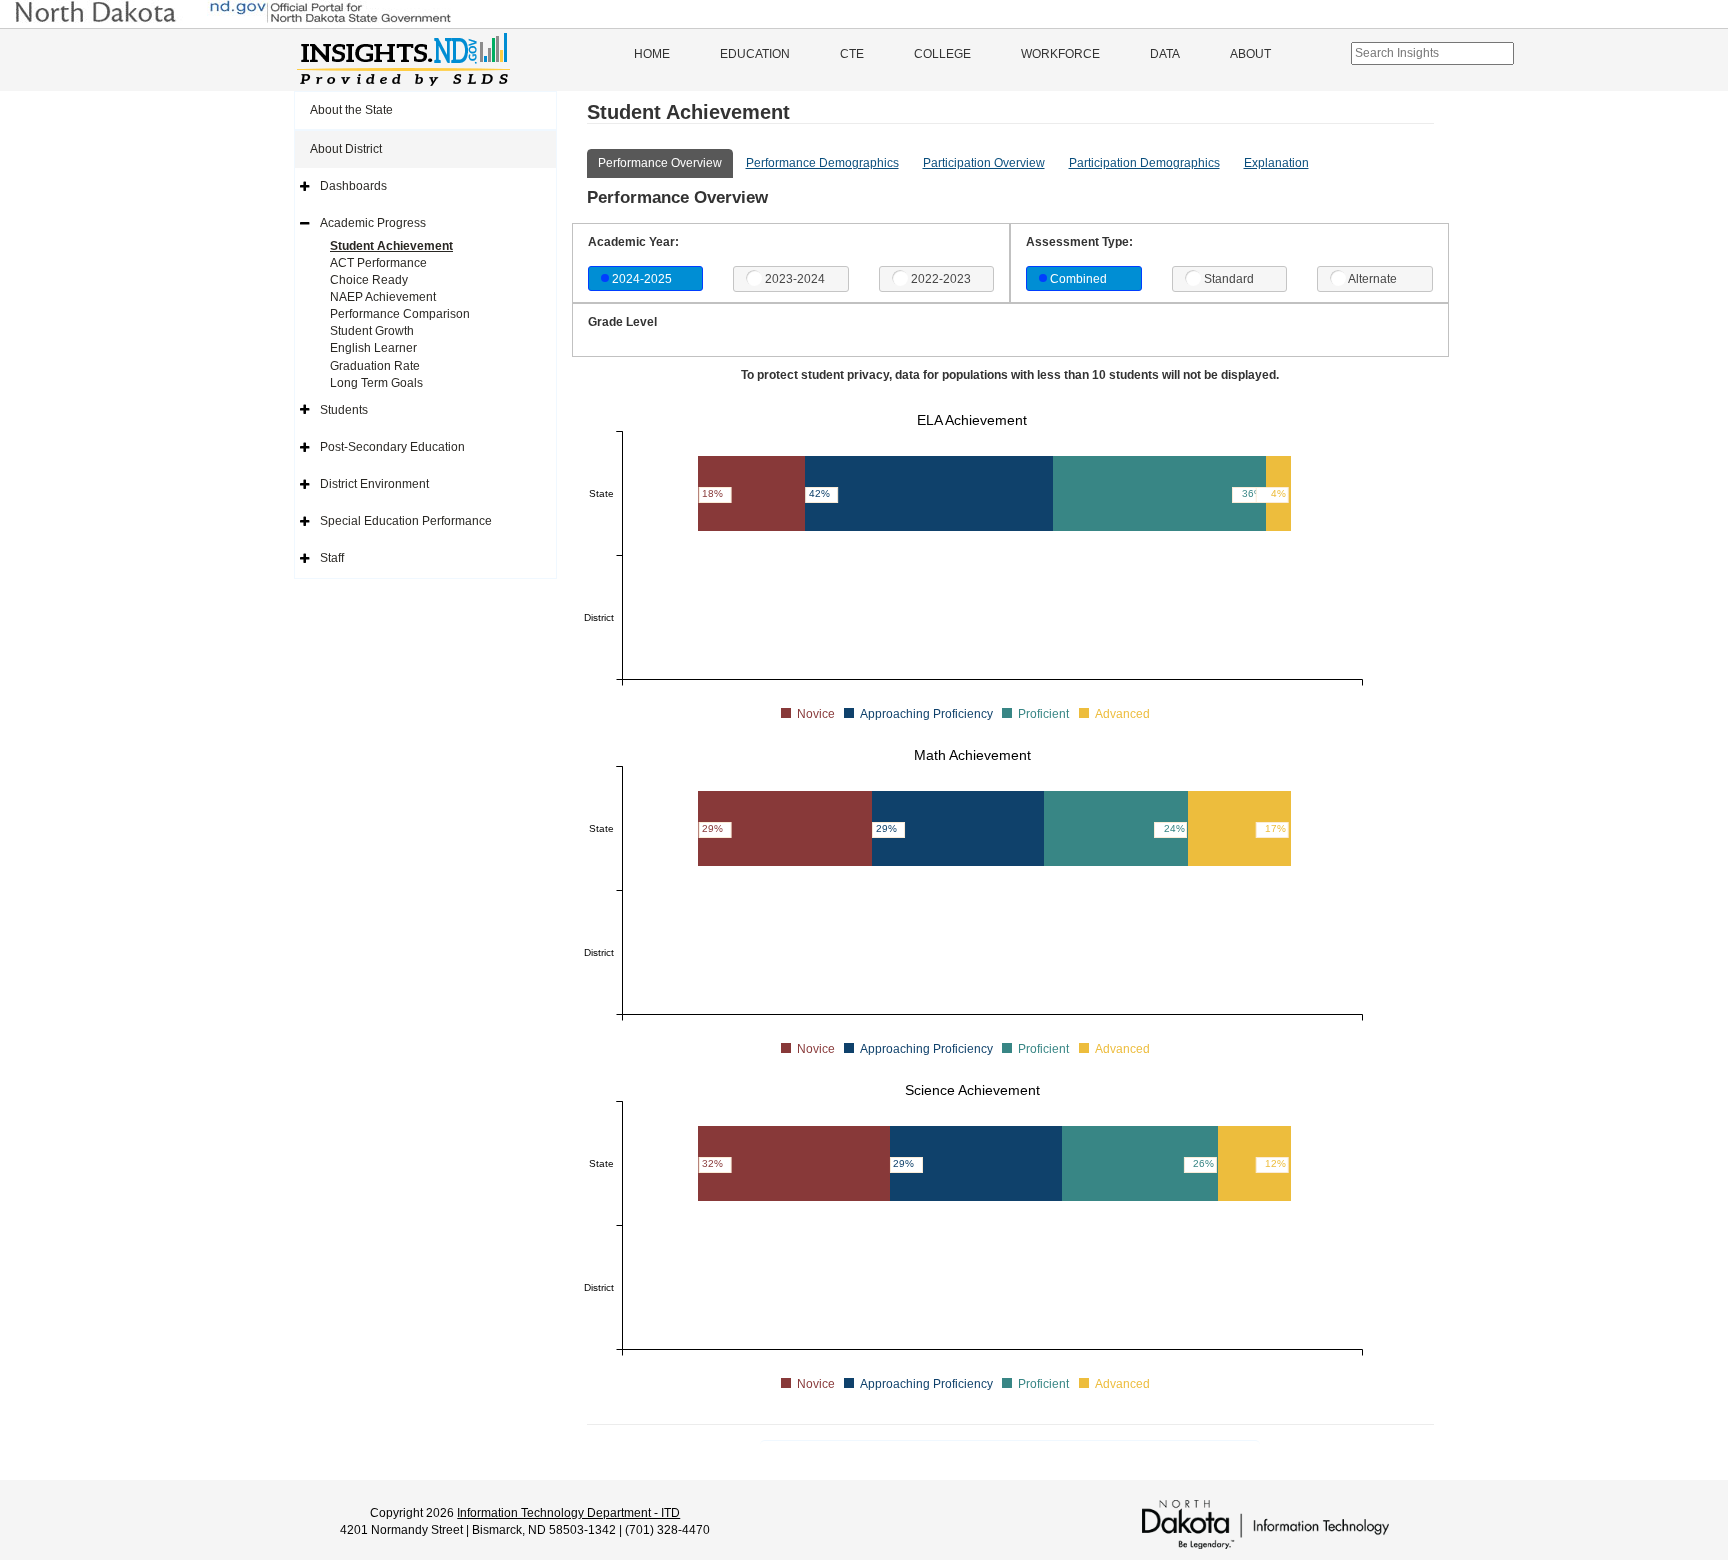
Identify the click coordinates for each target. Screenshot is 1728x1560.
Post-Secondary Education (392, 447)
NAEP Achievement (383, 297)
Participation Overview (984, 163)
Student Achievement (391, 246)
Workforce (1060, 54)
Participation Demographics (1144, 163)
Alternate (1372, 279)
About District (346, 149)
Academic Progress (373, 223)
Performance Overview (660, 163)
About (1250, 54)
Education (755, 54)
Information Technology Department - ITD (568, 1513)
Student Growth (372, 331)
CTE (852, 54)
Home (652, 54)
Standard (1229, 279)
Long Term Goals (376, 383)
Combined (1078, 279)
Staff (332, 558)
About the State (351, 110)
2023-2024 (795, 279)
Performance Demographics (822, 163)
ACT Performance (378, 263)
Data (1165, 54)
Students (344, 410)
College (942, 54)
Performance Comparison (400, 314)
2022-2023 (941, 279)
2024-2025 (642, 279)
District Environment (374, 484)
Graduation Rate (375, 366)
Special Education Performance (406, 521)
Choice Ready (369, 280)
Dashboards (353, 186)
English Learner (373, 348)
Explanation (1276, 163)
